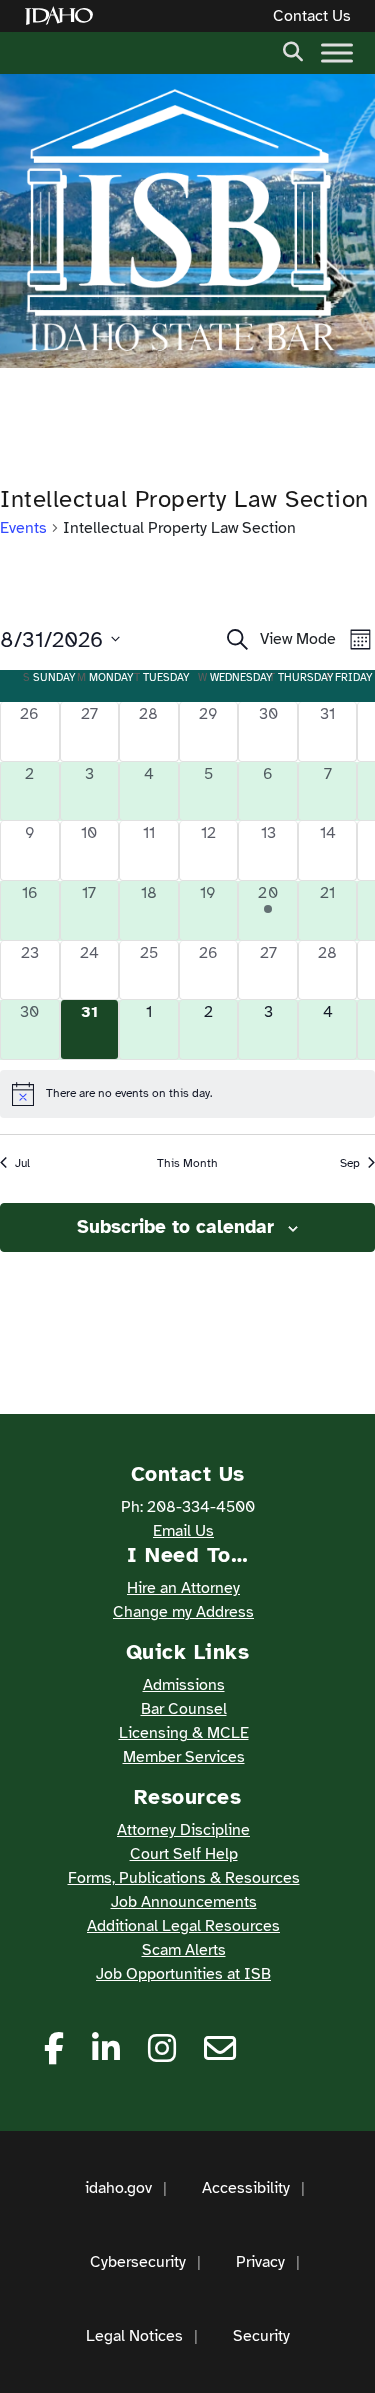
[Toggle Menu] (337, 52)
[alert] (187, 1094)
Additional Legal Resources (183, 1926)
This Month (187, 1163)
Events (23, 528)
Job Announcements (184, 1902)
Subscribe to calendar (175, 1227)
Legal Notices (134, 2336)
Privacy (260, 2262)
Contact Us (312, 16)
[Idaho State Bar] (180, 221)
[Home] (63, 16)
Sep (350, 1163)
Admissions (184, 1685)
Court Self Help (184, 1854)
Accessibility (246, 2188)
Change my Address (183, 1612)
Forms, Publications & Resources (184, 1878)
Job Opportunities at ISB (183, 1974)
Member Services (184, 1757)
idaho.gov (118, 2188)
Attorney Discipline (183, 1830)
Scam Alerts (184, 1950)
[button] (293, 50)
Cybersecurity (138, 2262)
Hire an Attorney (183, 1588)
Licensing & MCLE (184, 1733)
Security (261, 2336)
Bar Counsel (184, 1709)
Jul (22, 1163)
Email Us (183, 1531)
